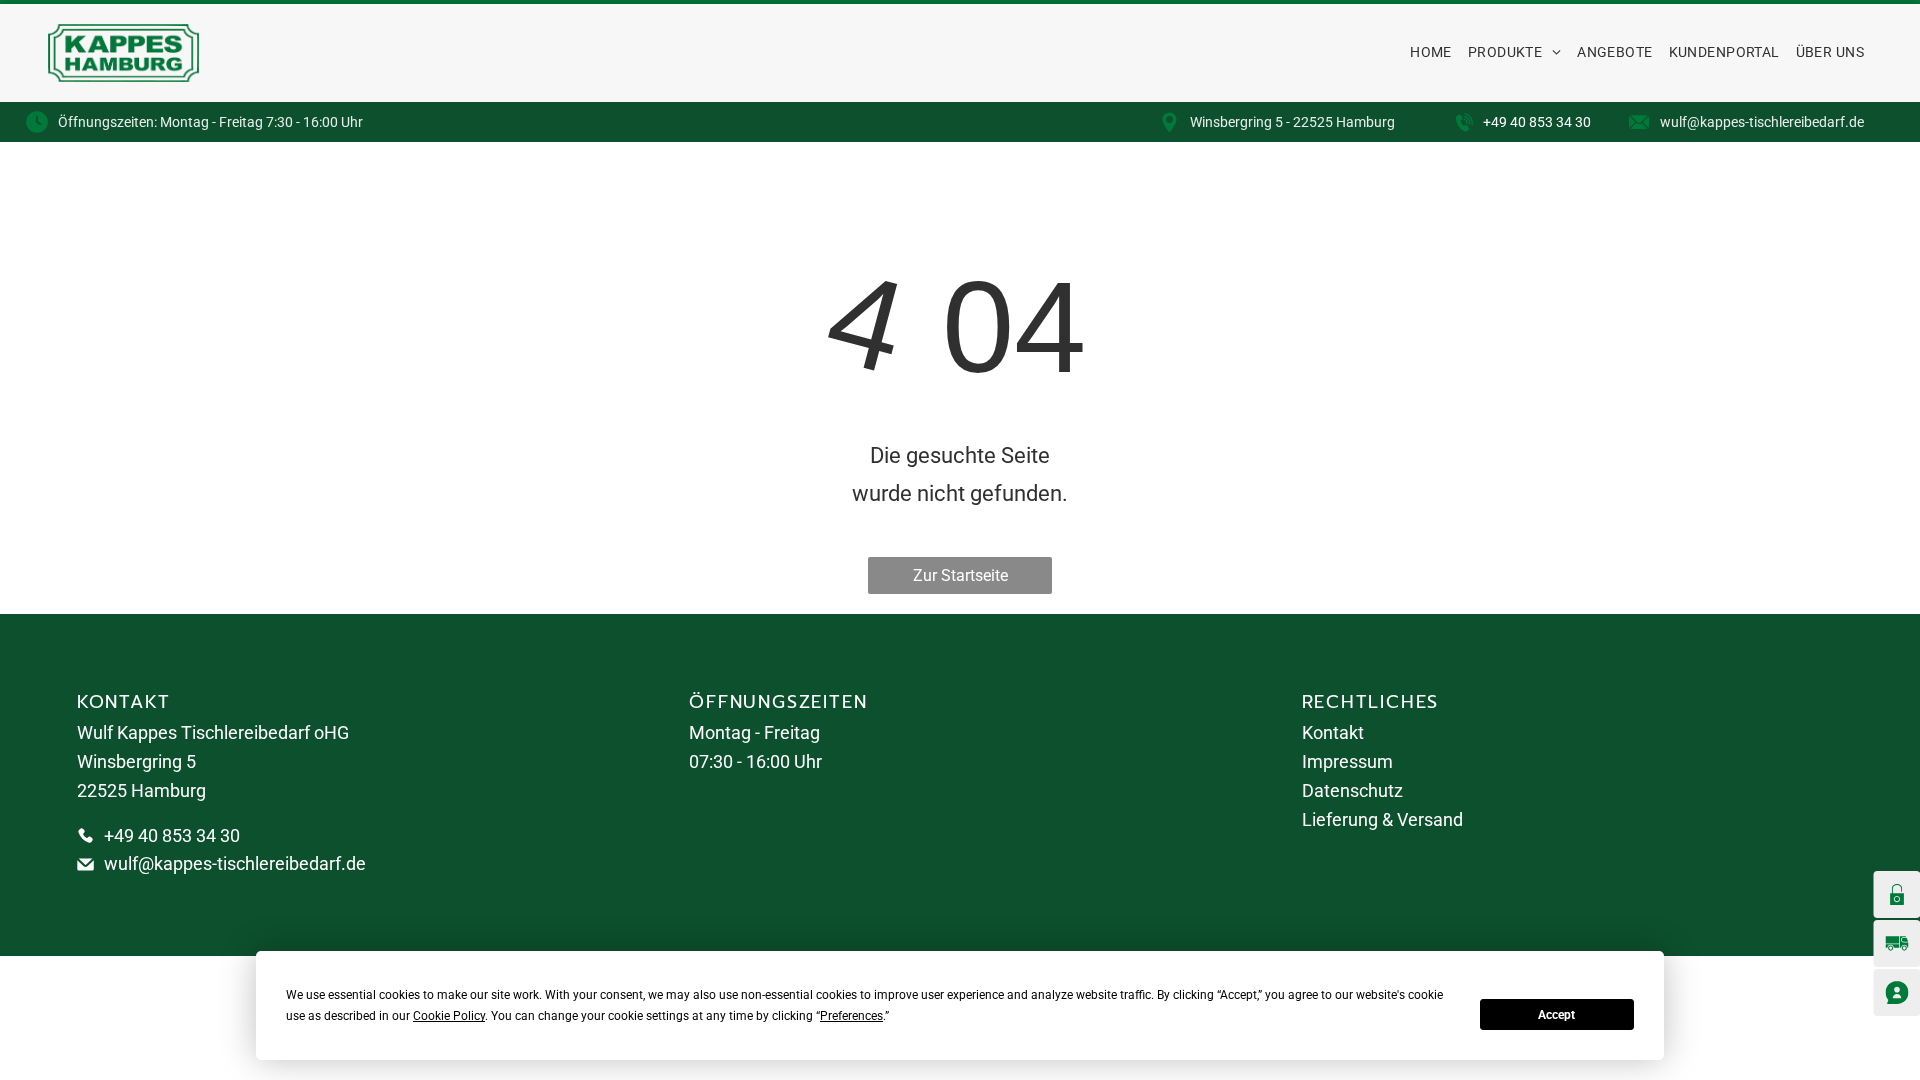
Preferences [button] (851, 1016)
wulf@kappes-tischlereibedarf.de (235, 863)
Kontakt (1333, 732)
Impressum (1347, 761)
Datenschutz (1352, 790)
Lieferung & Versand (1382, 819)
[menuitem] (1431, 53)
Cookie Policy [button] (449, 1016)
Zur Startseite (960, 575)
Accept (1556, 1015)
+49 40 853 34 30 (1537, 122)
